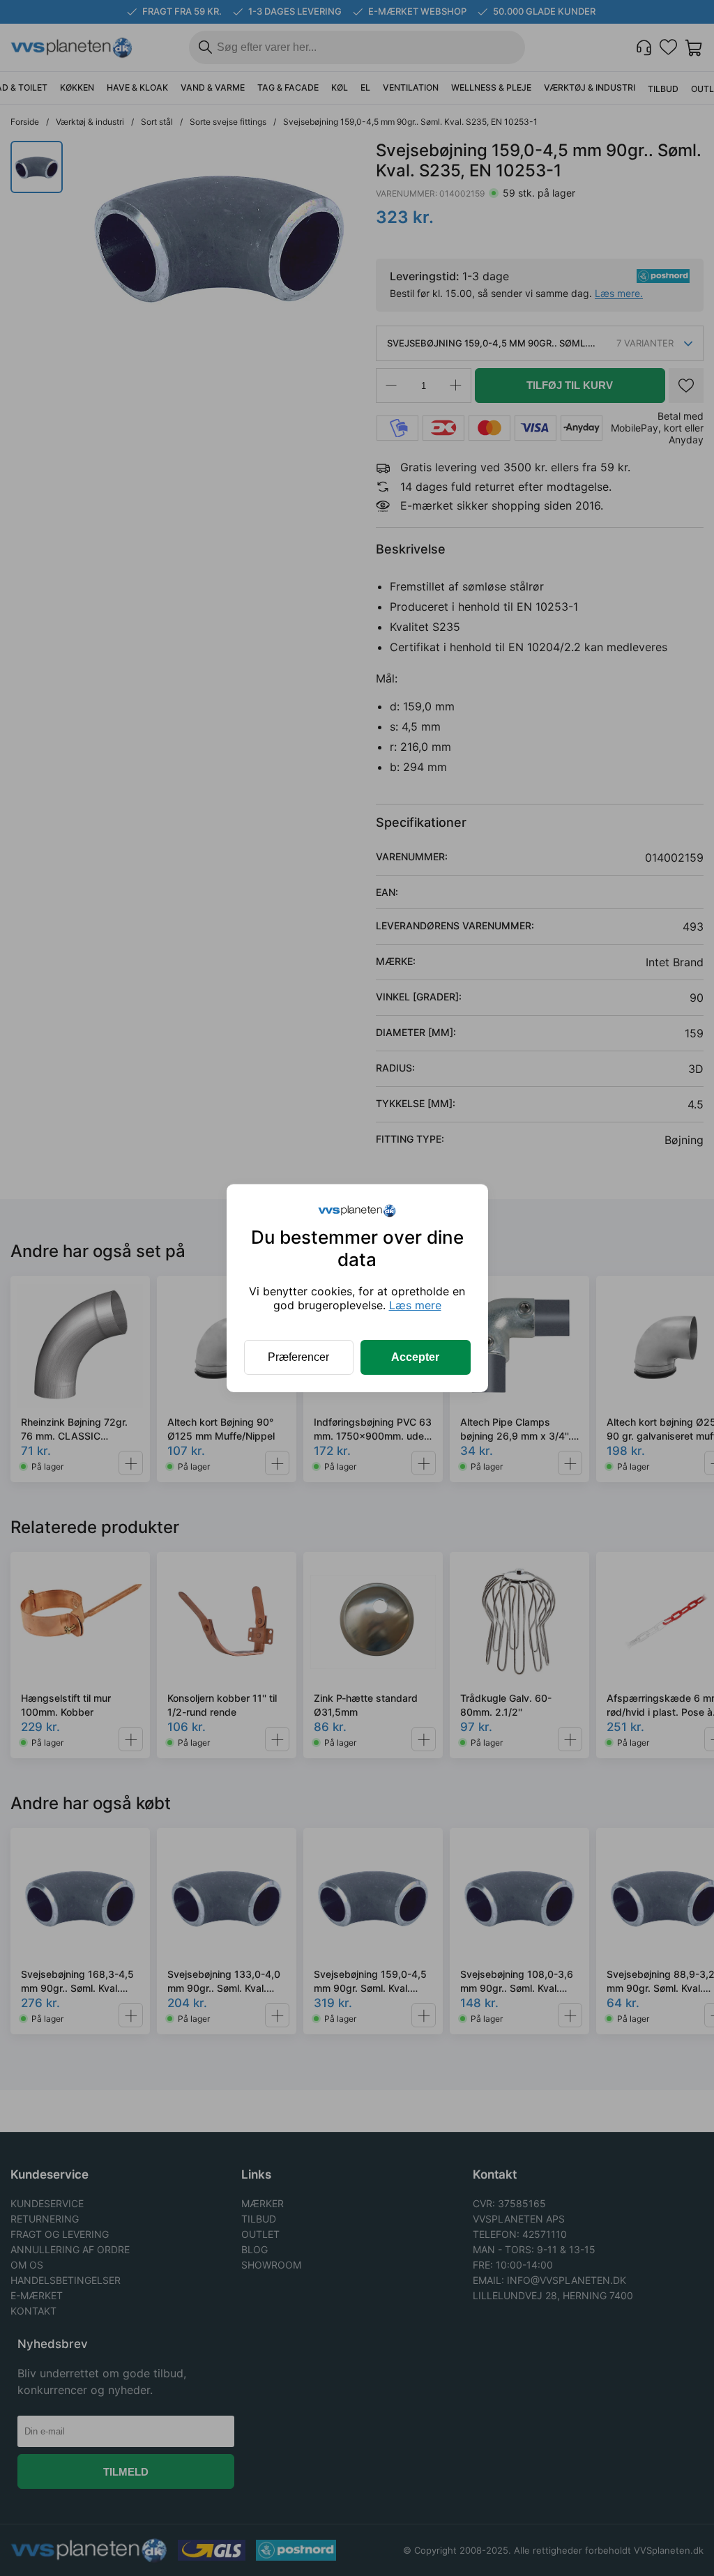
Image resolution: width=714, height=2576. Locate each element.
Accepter (415, 1357)
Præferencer (298, 1357)
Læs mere (415, 1305)
